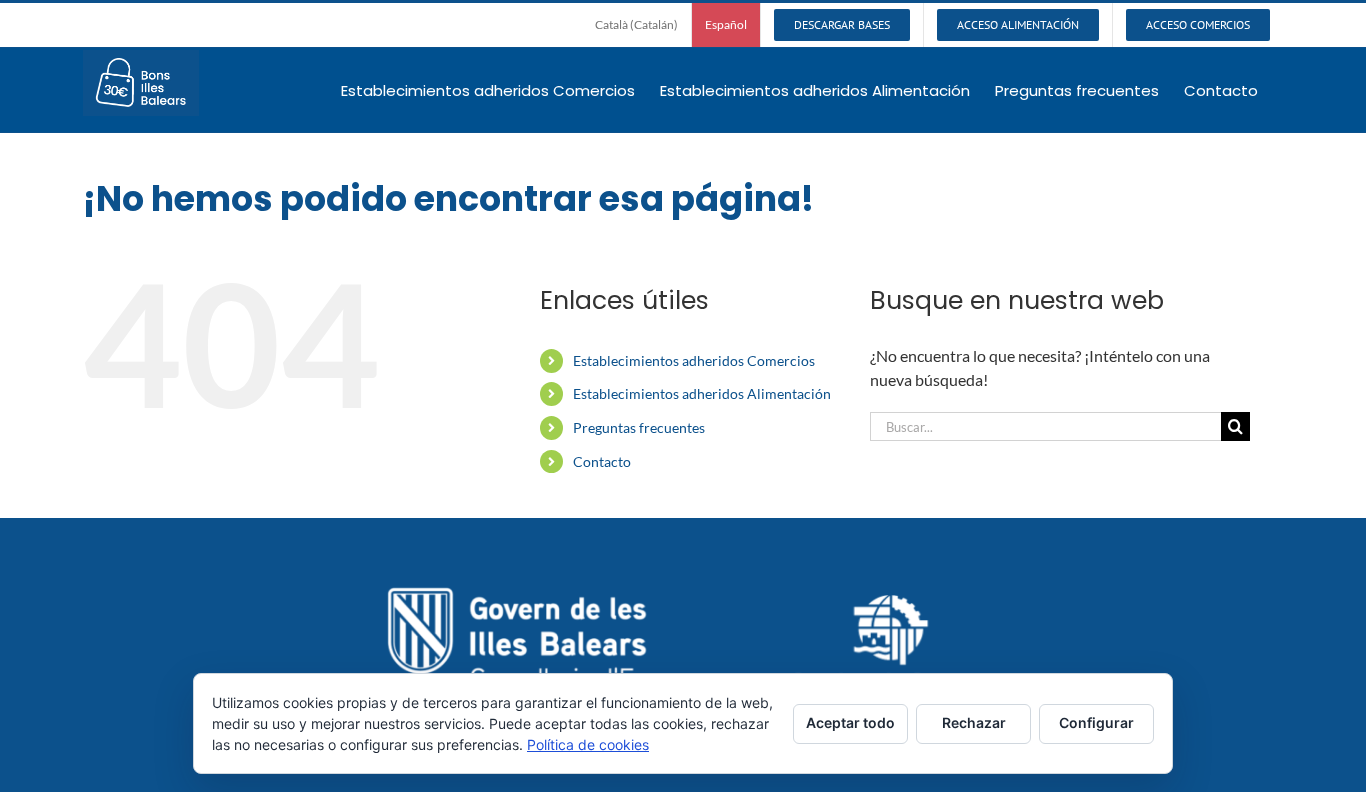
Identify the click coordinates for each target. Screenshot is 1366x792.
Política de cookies (588, 744)
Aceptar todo (850, 722)
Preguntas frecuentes (639, 427)
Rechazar (974, 722)
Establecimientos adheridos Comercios (694, 360)
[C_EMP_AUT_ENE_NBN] (558, 585)
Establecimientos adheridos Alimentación (702, 393)
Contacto (602, 461)
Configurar (1096, 722)
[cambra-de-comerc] (891, 602)
